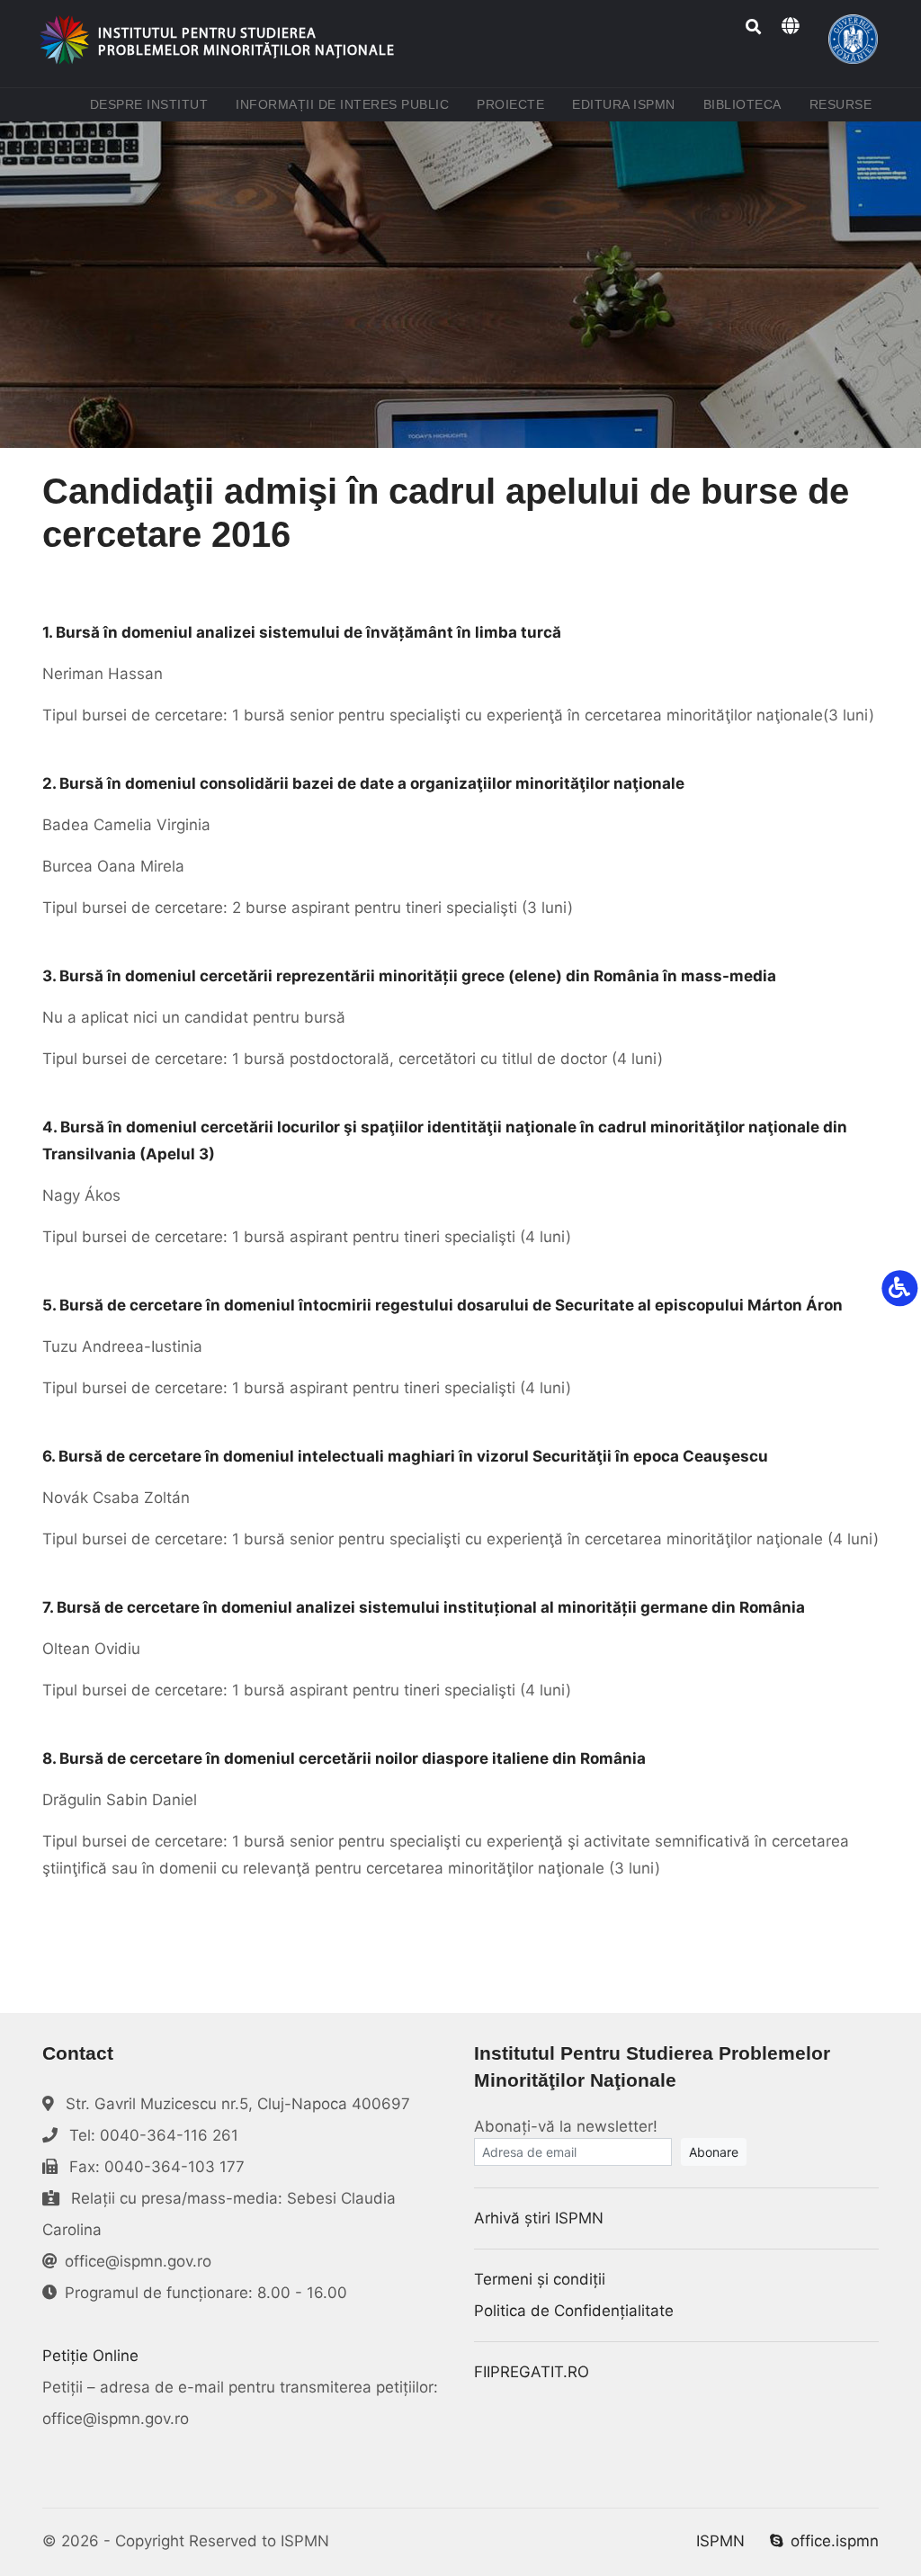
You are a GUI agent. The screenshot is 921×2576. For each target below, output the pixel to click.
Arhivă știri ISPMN (539, 2218)
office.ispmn (835, 2541)
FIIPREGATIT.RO (532, 2372)
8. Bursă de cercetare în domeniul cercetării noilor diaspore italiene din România (344, 1758)
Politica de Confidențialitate (574, 2311)
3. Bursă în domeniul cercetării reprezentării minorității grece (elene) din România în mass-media (409, 976)
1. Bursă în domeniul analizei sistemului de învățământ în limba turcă (302, 632)
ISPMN (720, 2541)
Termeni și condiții (540, 2279)
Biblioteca (746, 104)
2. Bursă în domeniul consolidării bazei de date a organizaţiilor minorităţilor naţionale (363, 783)
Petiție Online (90, 2356)
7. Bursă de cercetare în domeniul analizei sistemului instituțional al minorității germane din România (424, 1607)
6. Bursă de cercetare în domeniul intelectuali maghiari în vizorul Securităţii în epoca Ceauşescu (405, 1456)
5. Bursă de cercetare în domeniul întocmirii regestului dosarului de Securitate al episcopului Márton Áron (443, 1305)
